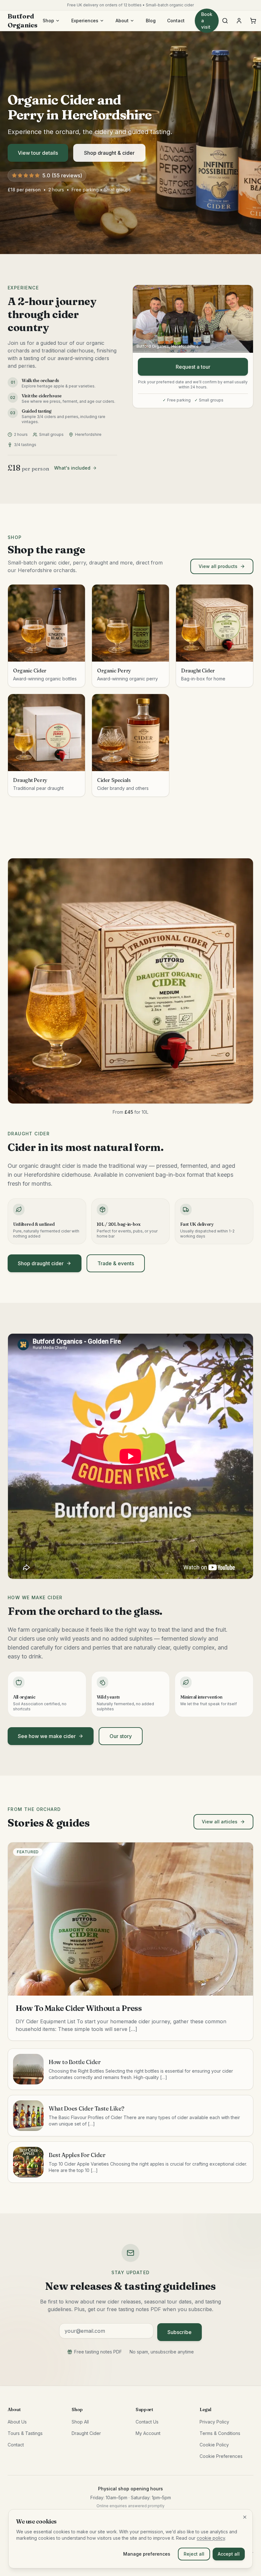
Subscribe (180, 2332)
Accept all (229, 2554)
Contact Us (147, 2422)
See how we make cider (47, 1736)
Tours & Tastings (25, 2433)
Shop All (80, 2422)
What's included (72, 468)
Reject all (194, 2554)
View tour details (38, 153)
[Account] (239, 21)
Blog (151, 21)
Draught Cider (86, 2433)
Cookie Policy (214, 2445)
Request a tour (193, 367)
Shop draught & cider (109, 153)
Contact (176, 21)
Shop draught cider (41, 1263)
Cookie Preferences (221, 2456)
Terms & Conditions (220, 2433)
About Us (17, 2422)
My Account (148, 2433)
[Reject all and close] (245, 2517)
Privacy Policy (214, 2422)
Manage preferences (147, 2554)
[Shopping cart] (253, 21)
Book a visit (207, 21)
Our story (121, 1736)
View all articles (220, 1822)
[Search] (225, 21)
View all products (218, 566)
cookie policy (211, 2538)
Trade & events (116, 1263)
